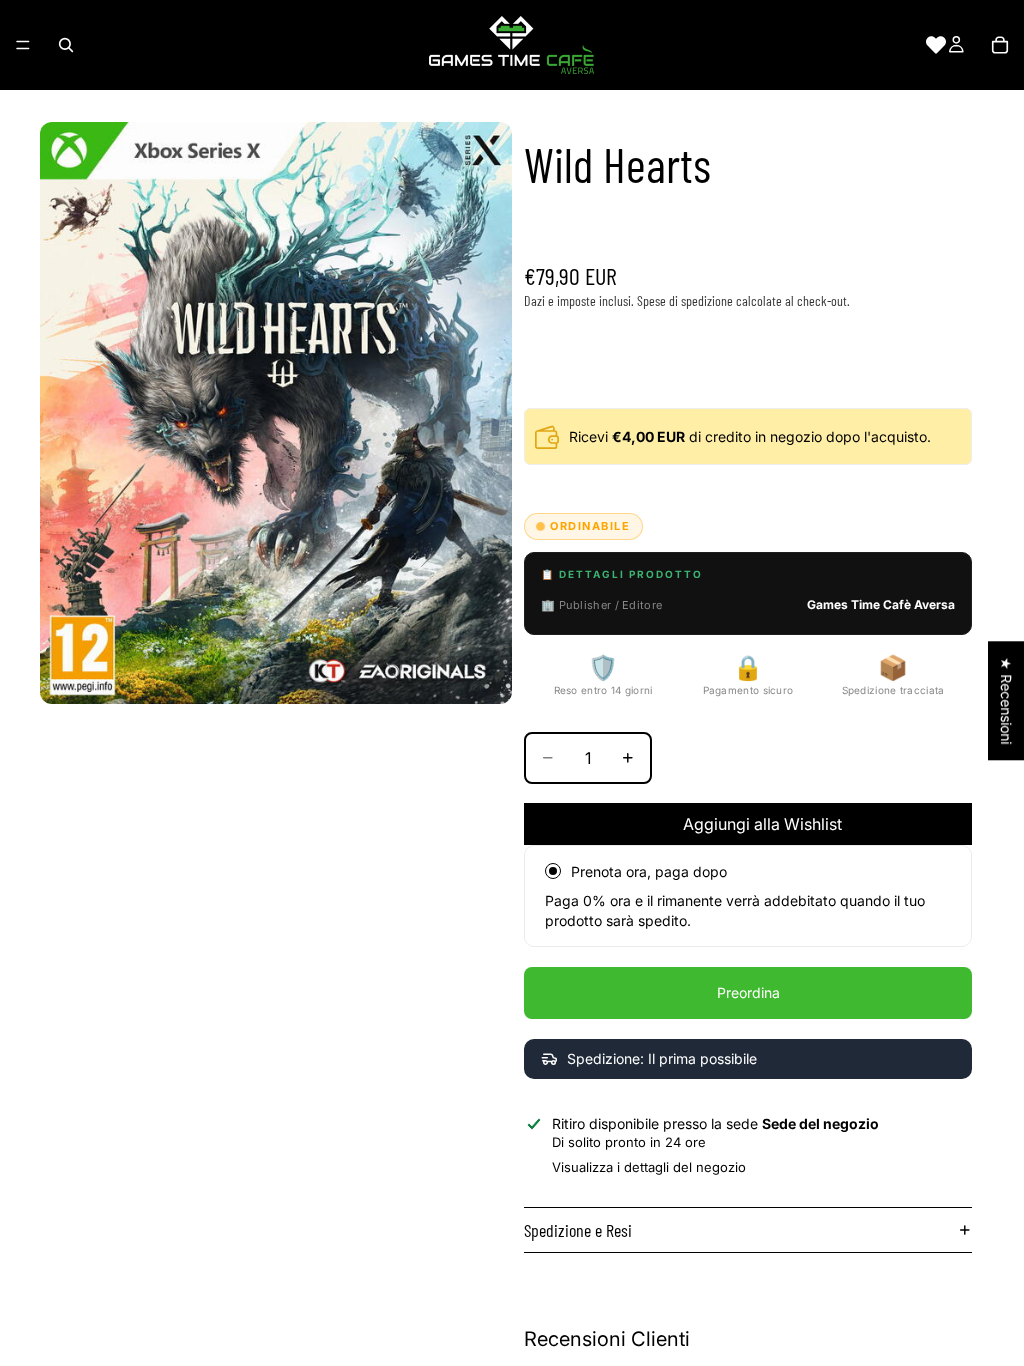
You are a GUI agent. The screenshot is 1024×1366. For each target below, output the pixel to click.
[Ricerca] (66, 45)
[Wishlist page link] (936, 45)
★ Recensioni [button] (1006, 700)
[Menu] (23, 45)
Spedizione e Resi (578, 1230)
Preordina (748, 992)
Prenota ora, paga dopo (649, 872)
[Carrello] (1000, 45)
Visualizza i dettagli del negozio (649, 1167)
